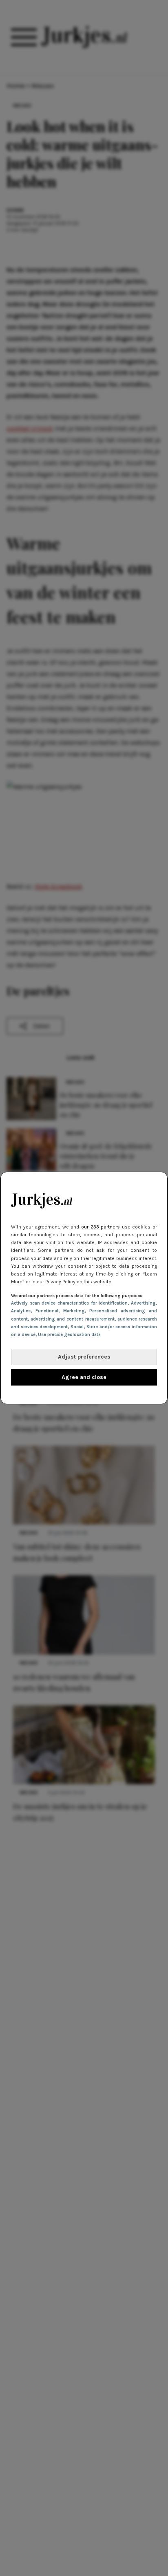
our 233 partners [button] (101, 1227)
